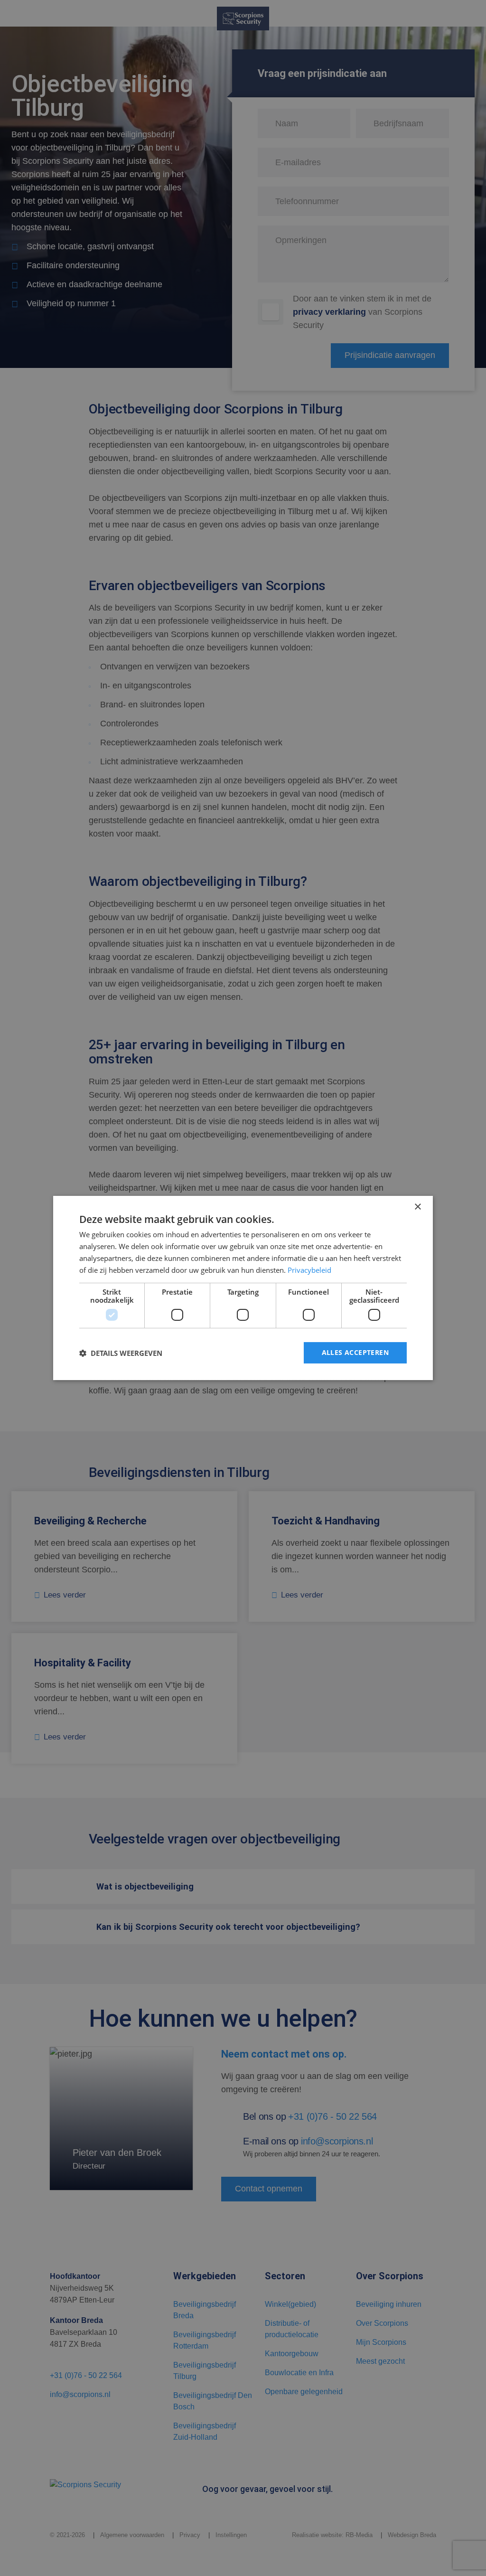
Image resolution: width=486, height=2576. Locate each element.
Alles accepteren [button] (355, 1352)
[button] (121, 1353)
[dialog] (243, 1288)
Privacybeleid (309, 1270)
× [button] (417, 1207)
